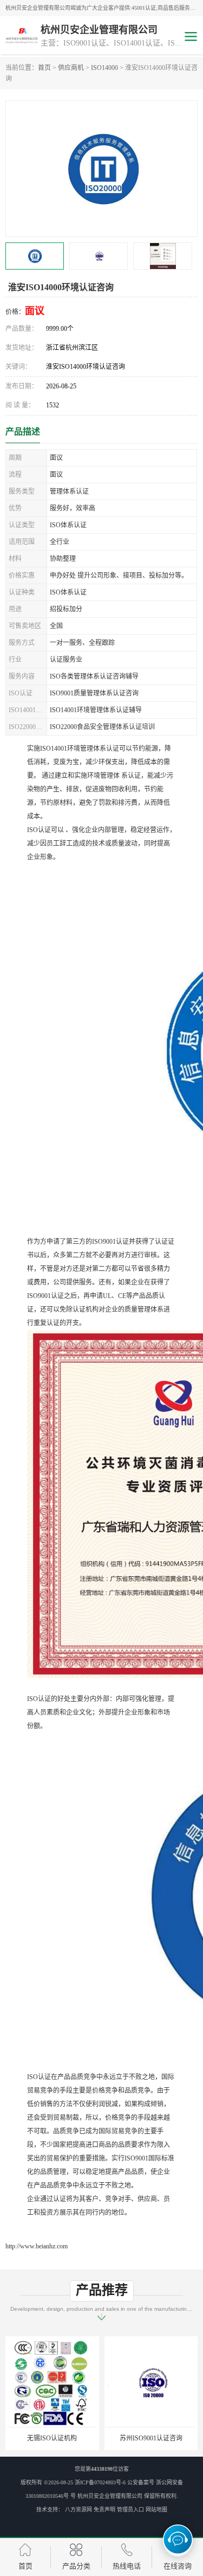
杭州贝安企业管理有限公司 (110, 2496)
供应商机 (71, 68)
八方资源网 (78, 2510)
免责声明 (104, 2510)
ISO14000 (104, 68)
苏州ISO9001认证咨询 (62, 2438)
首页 (44, 68)
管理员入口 (130, 2510)
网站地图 (156, 2510)
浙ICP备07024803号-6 (100, 2482)
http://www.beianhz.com (37, 2246)
